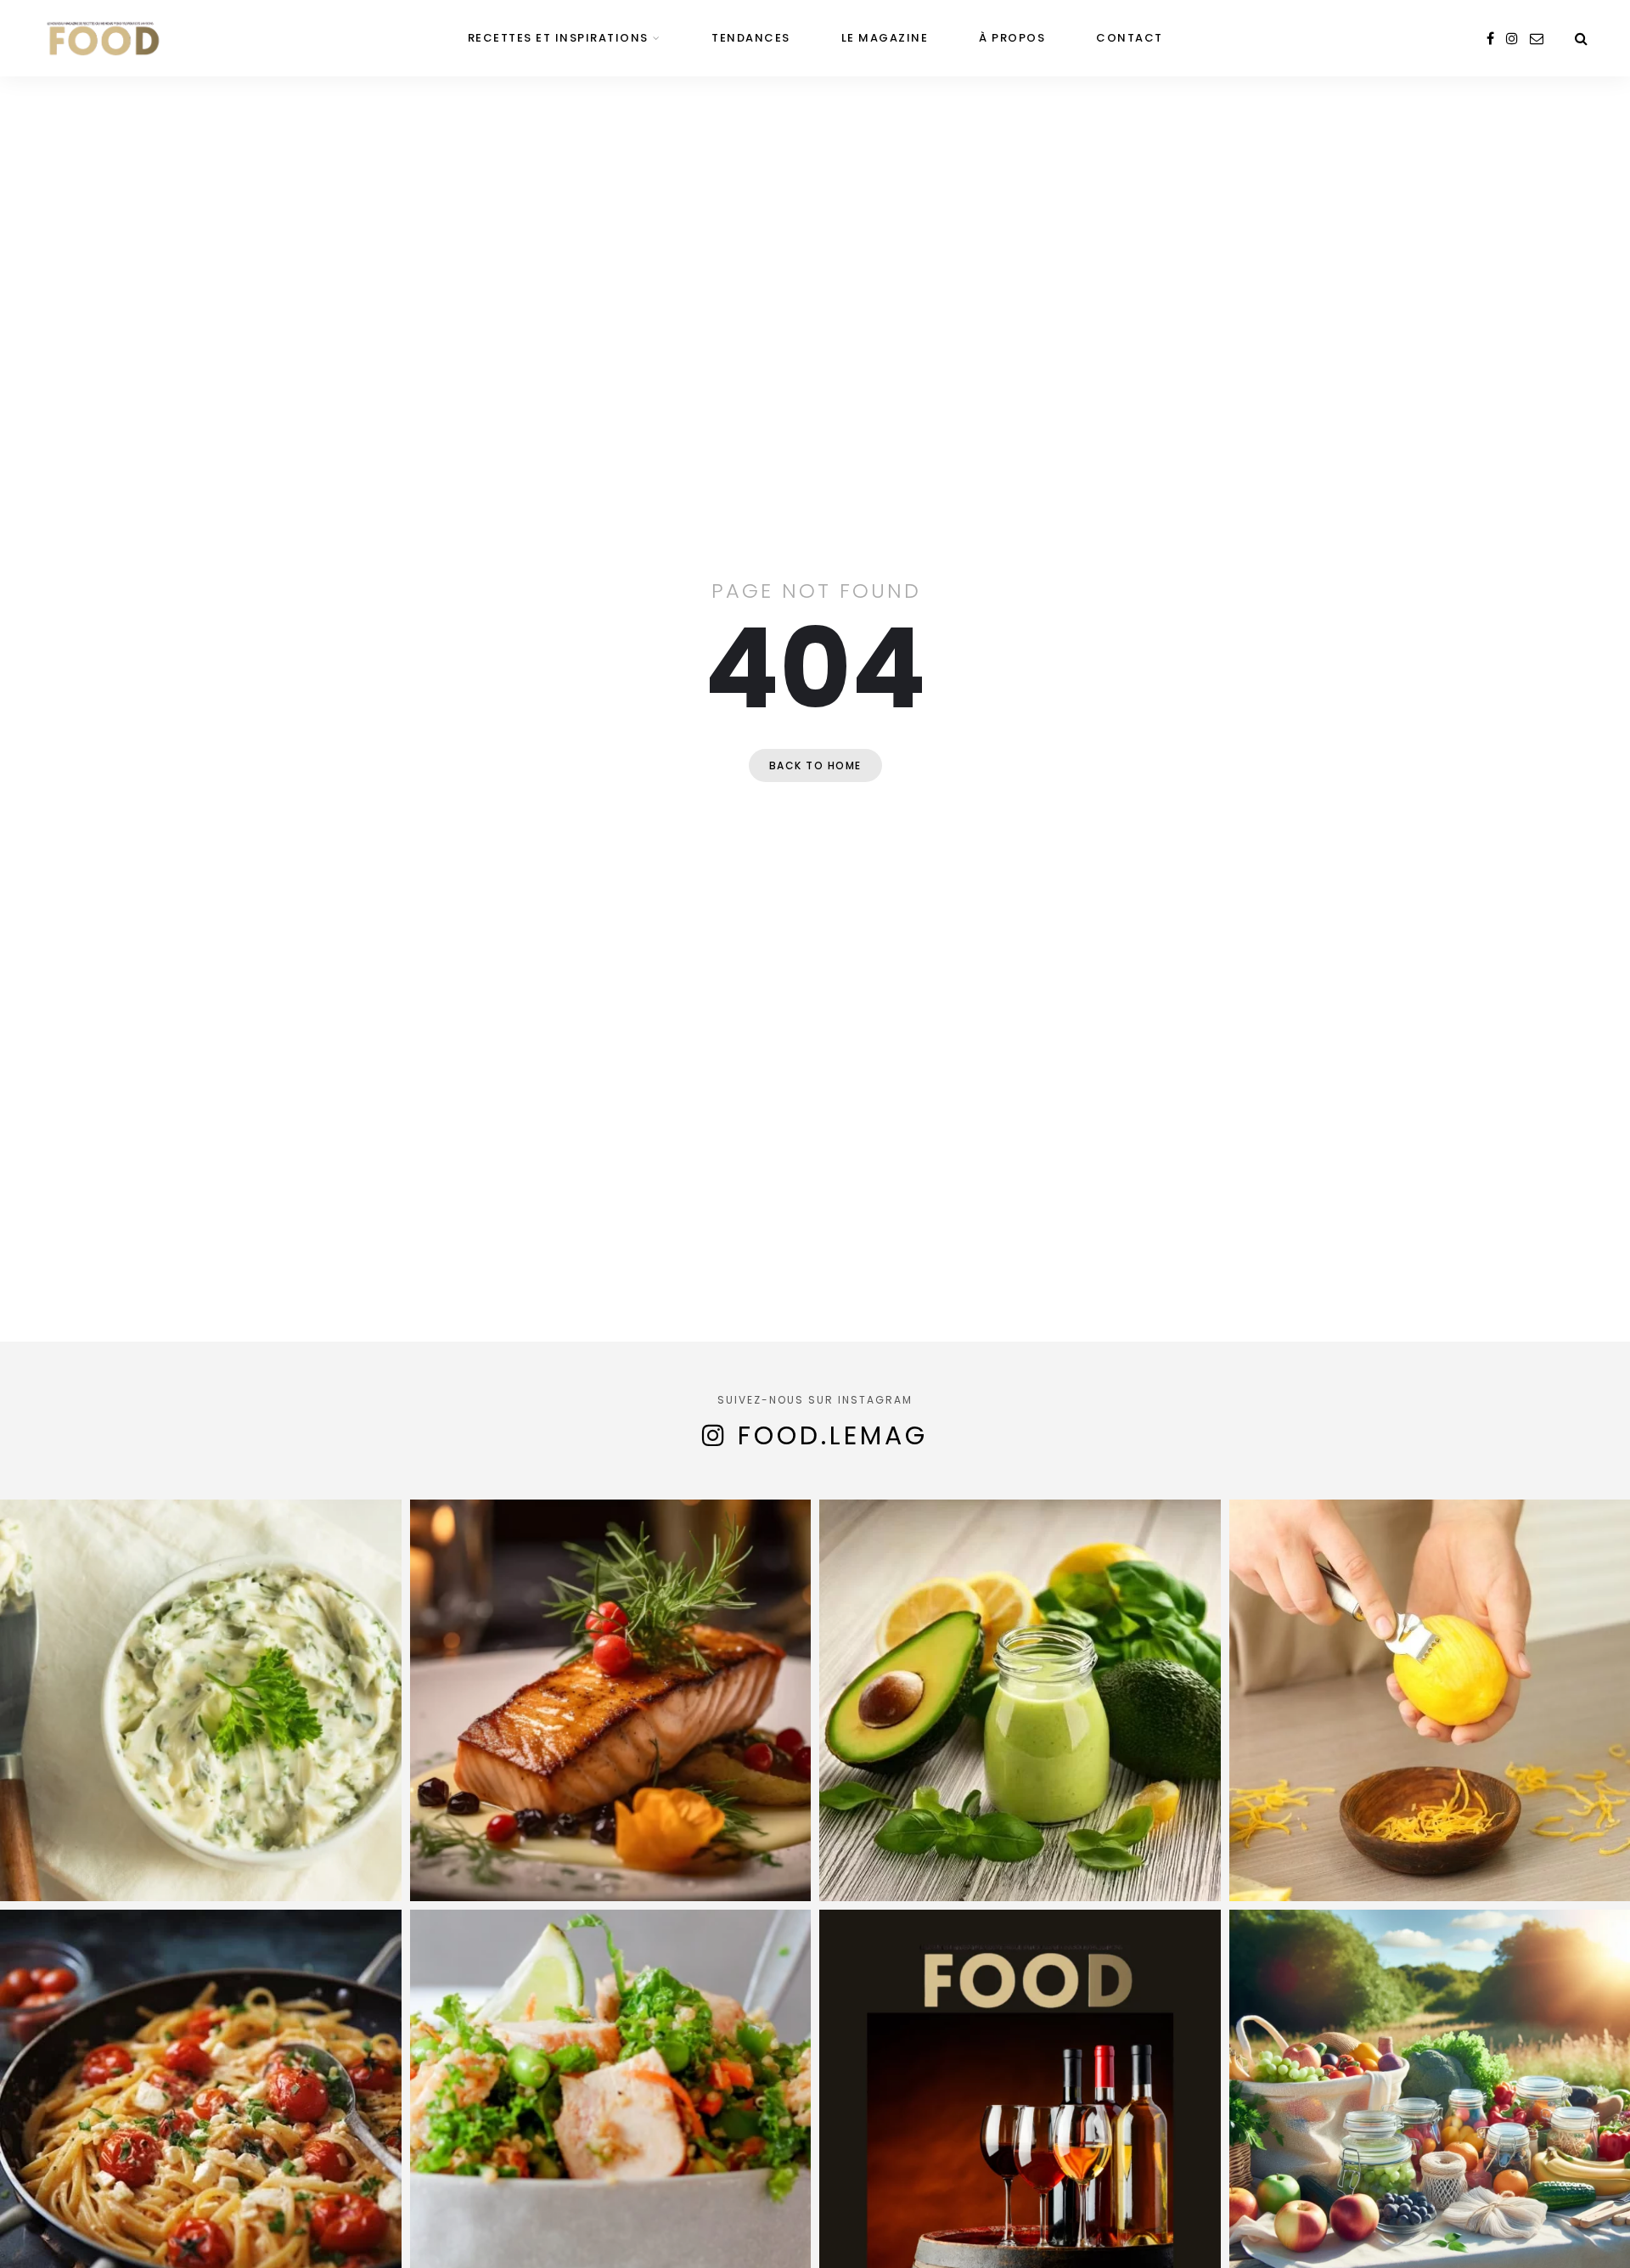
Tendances (751, 38)
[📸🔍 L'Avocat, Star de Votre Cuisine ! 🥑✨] (1020, 1700)
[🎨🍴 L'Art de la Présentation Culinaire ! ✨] (611, 1700)
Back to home (815, 765)
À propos (1012, 38)
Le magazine (885, 38)
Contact (1130, 38)
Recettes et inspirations (558, 38)
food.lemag (833, 1435)
